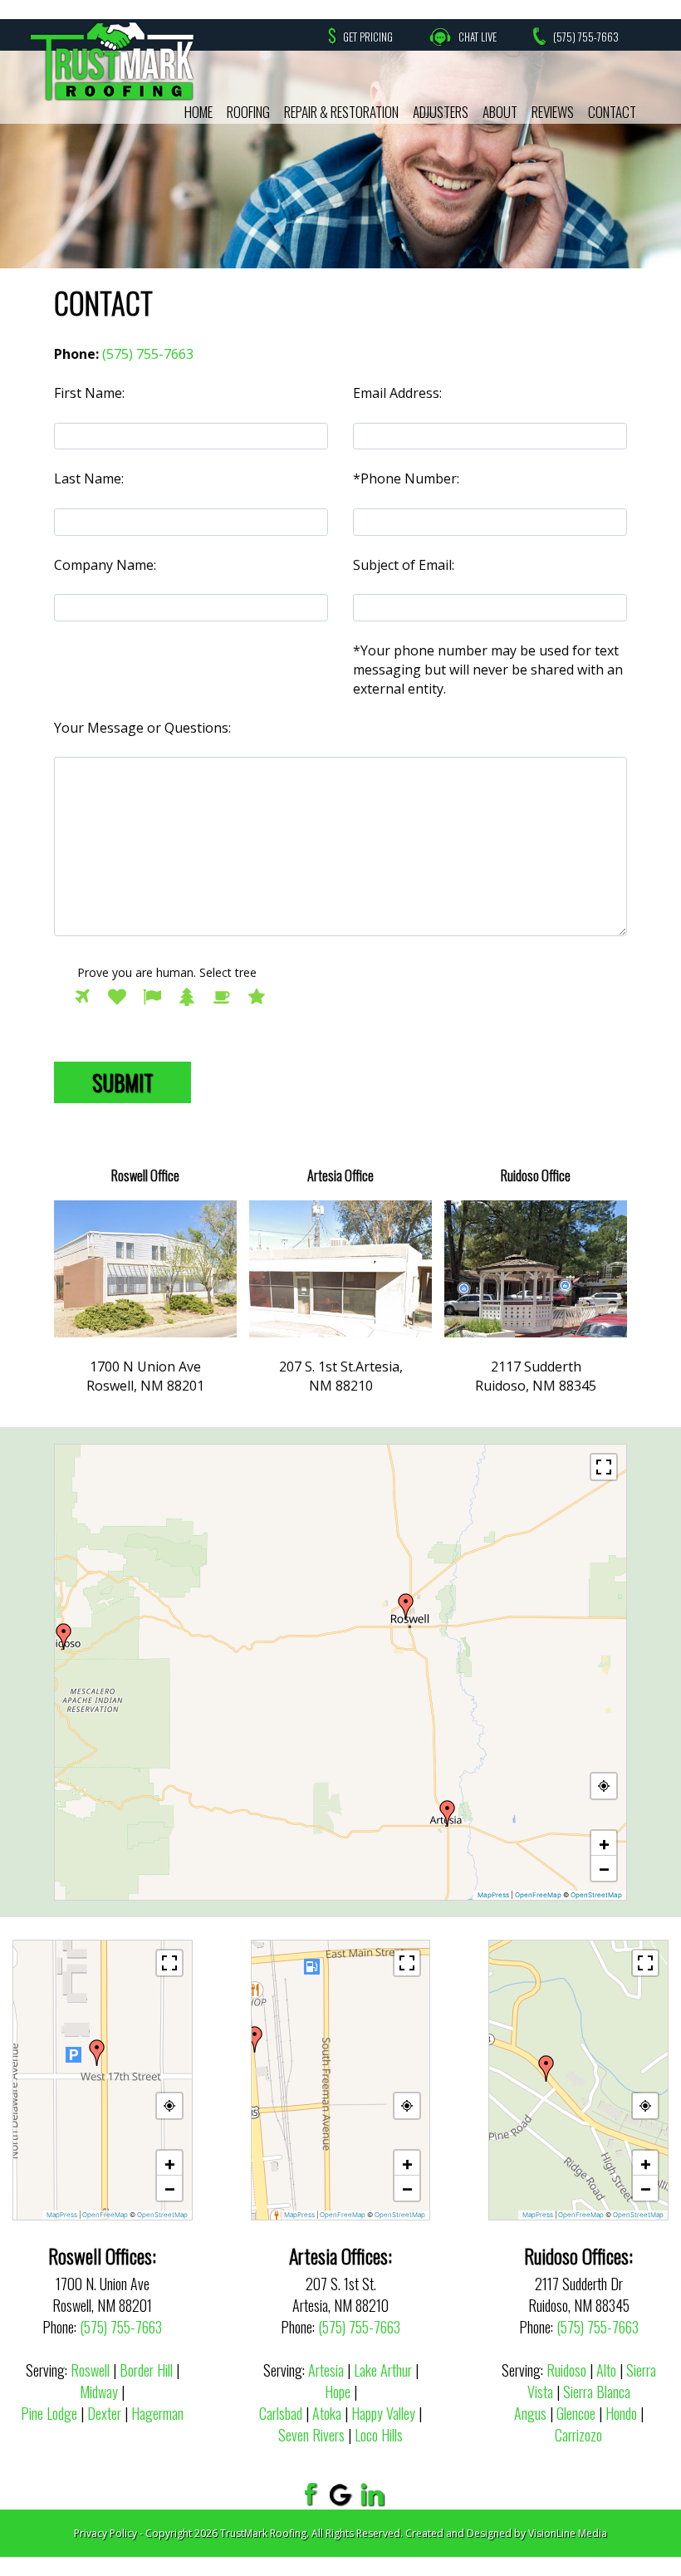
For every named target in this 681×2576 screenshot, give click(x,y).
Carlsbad (281, 2413)
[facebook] (309, 2494)
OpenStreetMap (596, 1895)
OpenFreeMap (538, 1895)
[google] (341, 2494)
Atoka (327, 2413)
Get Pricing (368, 37)
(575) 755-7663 (586, 37)
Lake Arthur (383, 2370)
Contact (612, 112)
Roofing (248, 112)
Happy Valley (383, 2413)
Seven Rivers (311, 2435)
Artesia (326, 2370)
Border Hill (146, 2370)
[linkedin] (373, 2494)
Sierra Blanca (597, 2392)
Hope (338, 2392)
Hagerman (157, 2413)
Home (198, 112)
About (500, 112)
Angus (530, 2413)
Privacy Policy (105, 2533)
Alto (606, 2370)
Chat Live (478, 37)
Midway (99, 2392)
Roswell (90, 2370)
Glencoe (576, 2413)
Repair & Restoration (341, 112)
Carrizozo (578, 2435)
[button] (406, 1607)
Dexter (104, 2413)
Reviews (553, 112)
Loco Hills (379, 2435)
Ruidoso (566, 2370)
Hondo (621, 2413)
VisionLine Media (568, 2533)
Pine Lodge (49, 2413)
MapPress (493, 1895)
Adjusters (441, 112)
